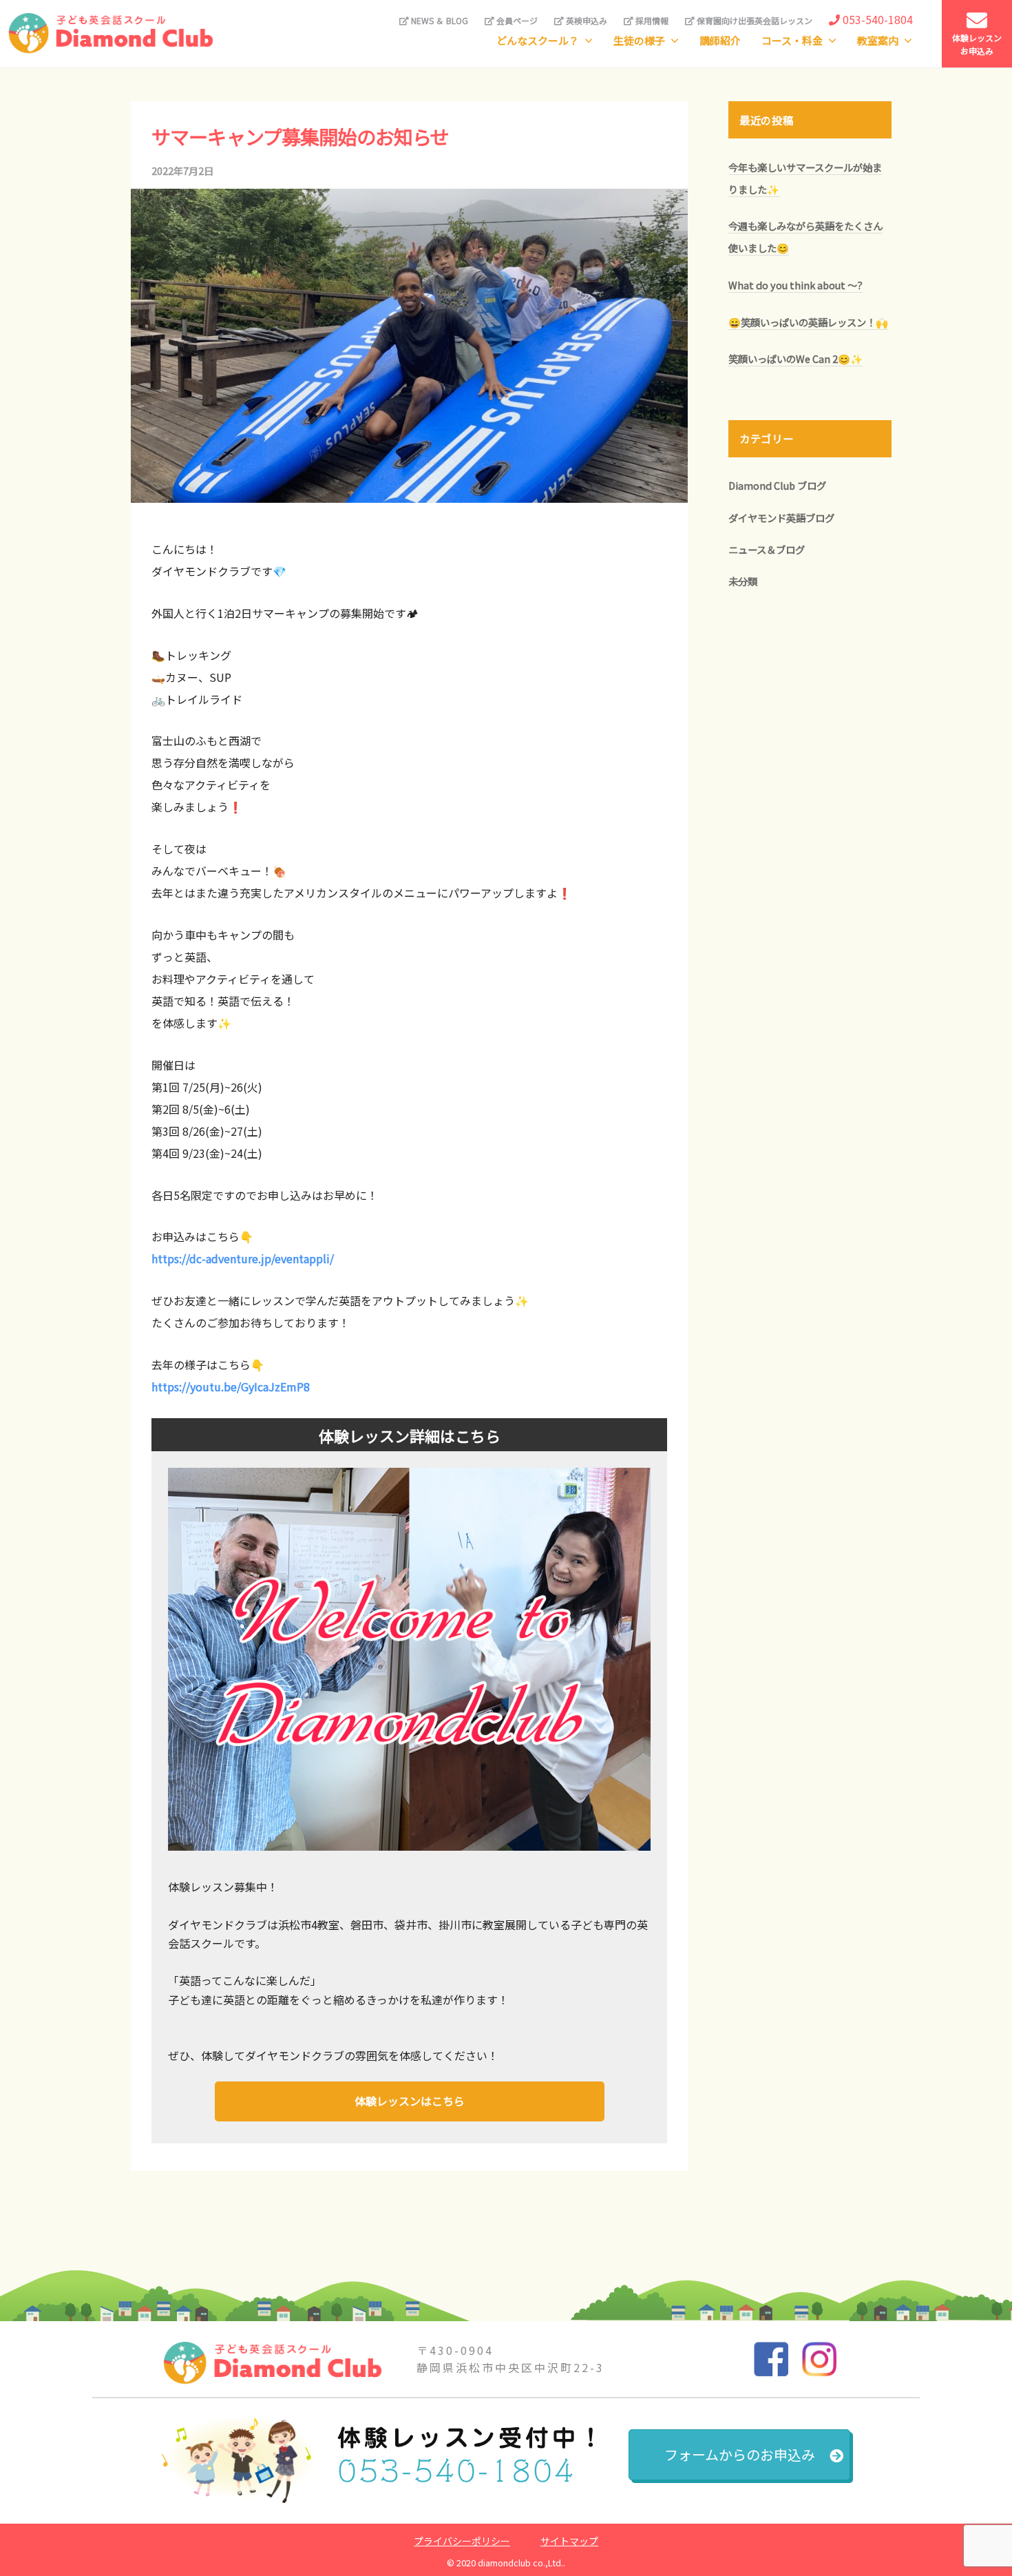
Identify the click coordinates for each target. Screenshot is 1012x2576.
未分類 (743, 581)
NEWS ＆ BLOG (439, 20)
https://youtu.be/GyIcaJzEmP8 (231, 1386)
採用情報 (651, 20)
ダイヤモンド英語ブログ (781, 518)
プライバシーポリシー (462, 2541)
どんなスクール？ (538, 40)
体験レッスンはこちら (410, 2101)
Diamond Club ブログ (777, 485)
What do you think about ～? (795, 285)
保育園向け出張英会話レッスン (753, 20)
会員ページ (516, 20)
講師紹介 (720, 40)
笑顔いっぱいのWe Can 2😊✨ (795, 359)
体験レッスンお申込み (977, 44)
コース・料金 (792, 40)
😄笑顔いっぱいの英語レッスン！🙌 (808, 322)
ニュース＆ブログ (767, 549)
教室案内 (878, 40)
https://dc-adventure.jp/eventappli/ (243, 1258)
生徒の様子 (639, 40)
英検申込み (586, 20)
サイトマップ (569, 2541)
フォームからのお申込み (740, 2454)
